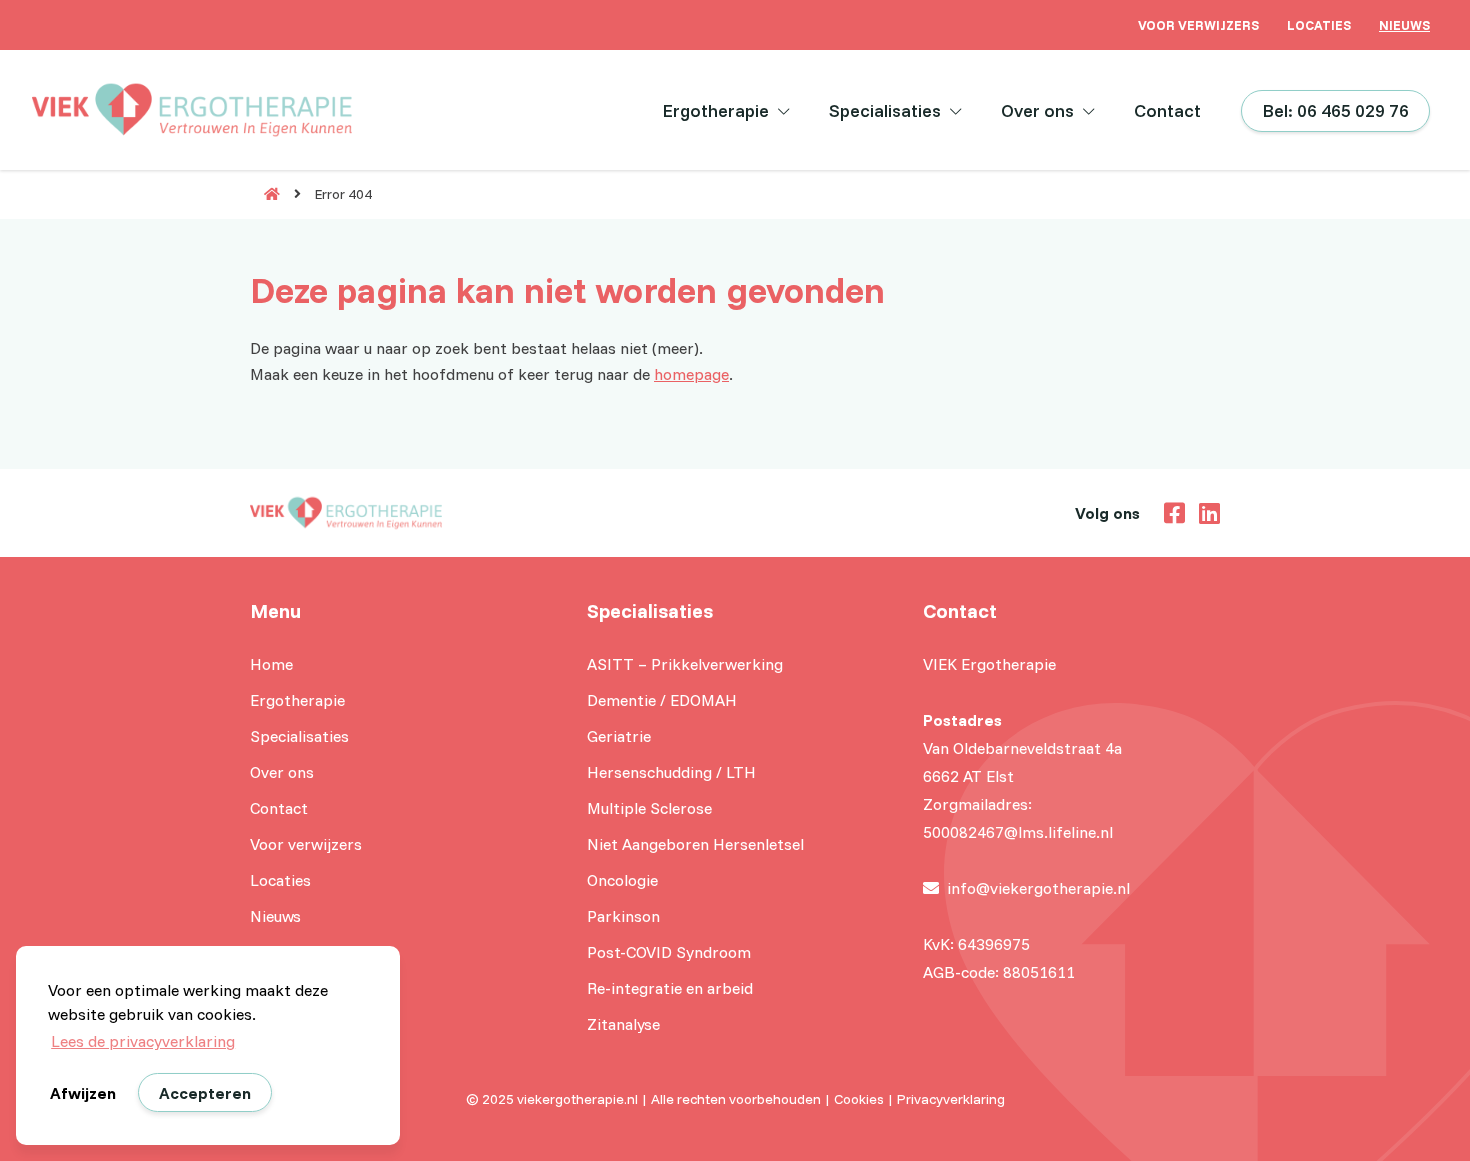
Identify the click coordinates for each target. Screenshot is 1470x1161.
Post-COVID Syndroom (669, 952)
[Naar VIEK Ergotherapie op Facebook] (1169, 511)
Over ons (1037, 110)
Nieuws (1404, 25)
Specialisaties (885, 110)
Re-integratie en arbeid (670, 988)
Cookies (859, 1099)
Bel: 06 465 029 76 (1335, 110)
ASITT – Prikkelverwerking (685, 664)
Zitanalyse (623, 1024)
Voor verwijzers (1198, 25)
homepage (691, 374)
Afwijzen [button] (83, 1093)
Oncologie (622, 880)
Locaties (1319, 25)
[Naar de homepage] (265, 194)
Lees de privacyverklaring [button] (143, 1041)
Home (271, 664)
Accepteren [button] (205, 1093)
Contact (1167, 110)
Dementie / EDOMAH (662, 700)
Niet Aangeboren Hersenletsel (695, 844)
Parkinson (623, 916)
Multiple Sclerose (649, 808)
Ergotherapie (715, 110)
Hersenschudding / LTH (671, 772)
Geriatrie (619, 736)
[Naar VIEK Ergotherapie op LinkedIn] (1204, 511)
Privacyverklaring (951, 1099)
